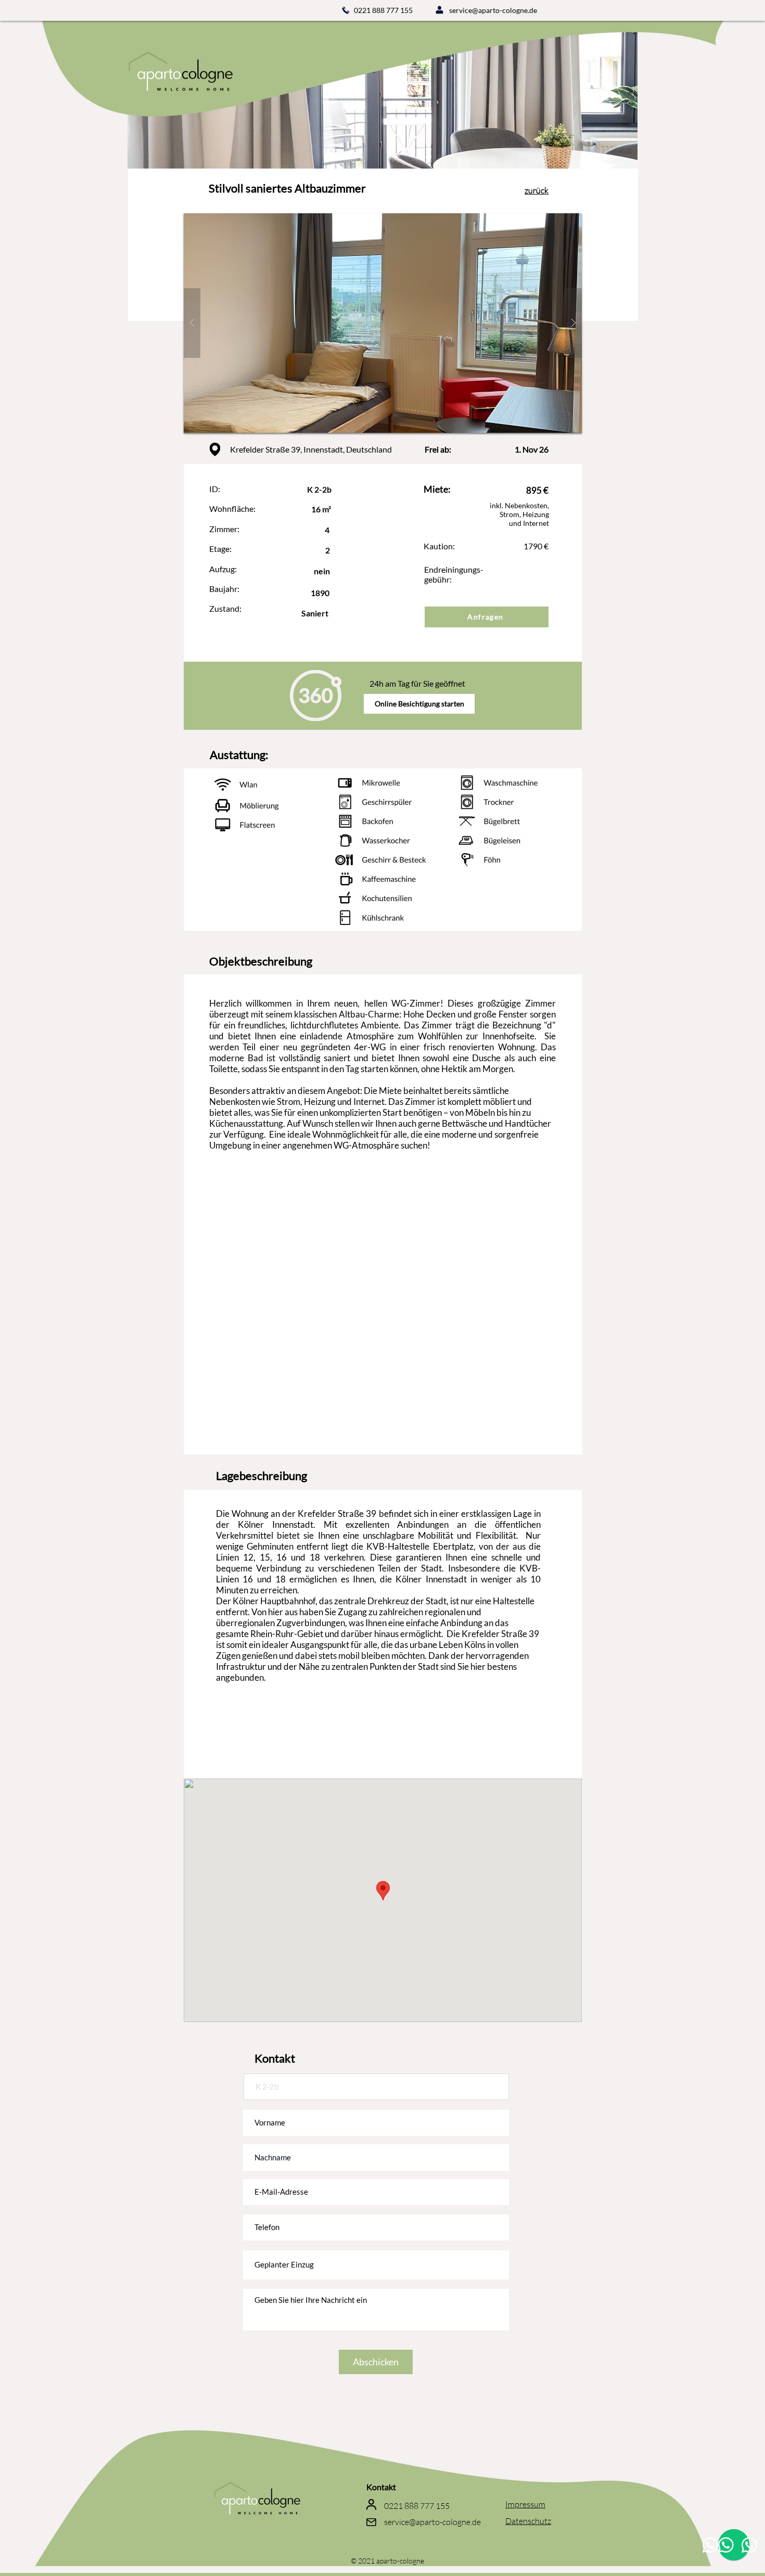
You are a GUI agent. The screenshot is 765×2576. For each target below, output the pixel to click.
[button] (383, 323)
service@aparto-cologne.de (493, 10)
